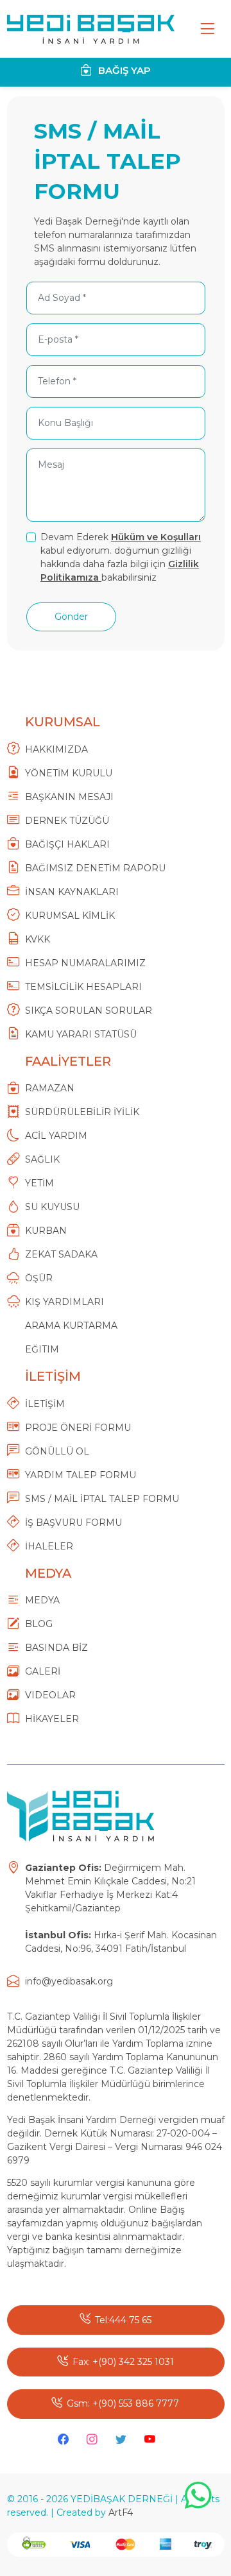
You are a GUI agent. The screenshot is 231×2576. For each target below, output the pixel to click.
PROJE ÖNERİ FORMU (78, 1428)
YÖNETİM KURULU (69, 773)
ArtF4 (121, 2512)
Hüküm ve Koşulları (156, 537)
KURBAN (46, 1231)
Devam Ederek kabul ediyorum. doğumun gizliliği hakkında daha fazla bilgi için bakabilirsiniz (121, 557)
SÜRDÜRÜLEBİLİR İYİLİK (82, 1112)
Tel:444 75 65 (123, 2320)
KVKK (38, 939)
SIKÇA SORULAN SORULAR (89, 1011)
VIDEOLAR (50, 1695)
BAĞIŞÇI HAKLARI (67, 844)
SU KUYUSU (52, 1207)
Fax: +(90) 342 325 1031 (123, 2362)
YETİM (39, 1183)
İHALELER (49, 1546)
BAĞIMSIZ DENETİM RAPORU (95, 868)
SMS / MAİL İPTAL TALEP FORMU (102, 1499)
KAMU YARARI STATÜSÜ (81, 1034)
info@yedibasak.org (69, 1981)
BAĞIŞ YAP (123, 70)
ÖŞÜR (39, 1278)
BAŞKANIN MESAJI (69, 797)
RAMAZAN (50, 1088)
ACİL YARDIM (56, 1136)
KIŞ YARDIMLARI (64, 1302)
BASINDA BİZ (56, 1648)
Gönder (71, 617)
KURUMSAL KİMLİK (70, 916)
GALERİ (43, 1671)
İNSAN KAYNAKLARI (72, 892)
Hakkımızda (56, 749)
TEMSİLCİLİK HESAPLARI (83, 987)
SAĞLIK (42, 1159)
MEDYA (42, 1600)
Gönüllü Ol (57, 1451)
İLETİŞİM (45, 1404)
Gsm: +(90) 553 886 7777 (123, 2403)
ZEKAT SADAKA (61, 1254)
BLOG (39, 1624)
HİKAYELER (52, 1719)
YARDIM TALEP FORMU (81, 1475)
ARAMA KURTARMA (71, 1326)
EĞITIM (42, 1349)
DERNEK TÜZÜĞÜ (67, 821)
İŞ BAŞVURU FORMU (73, 1523)
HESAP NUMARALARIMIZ (85, 963)
